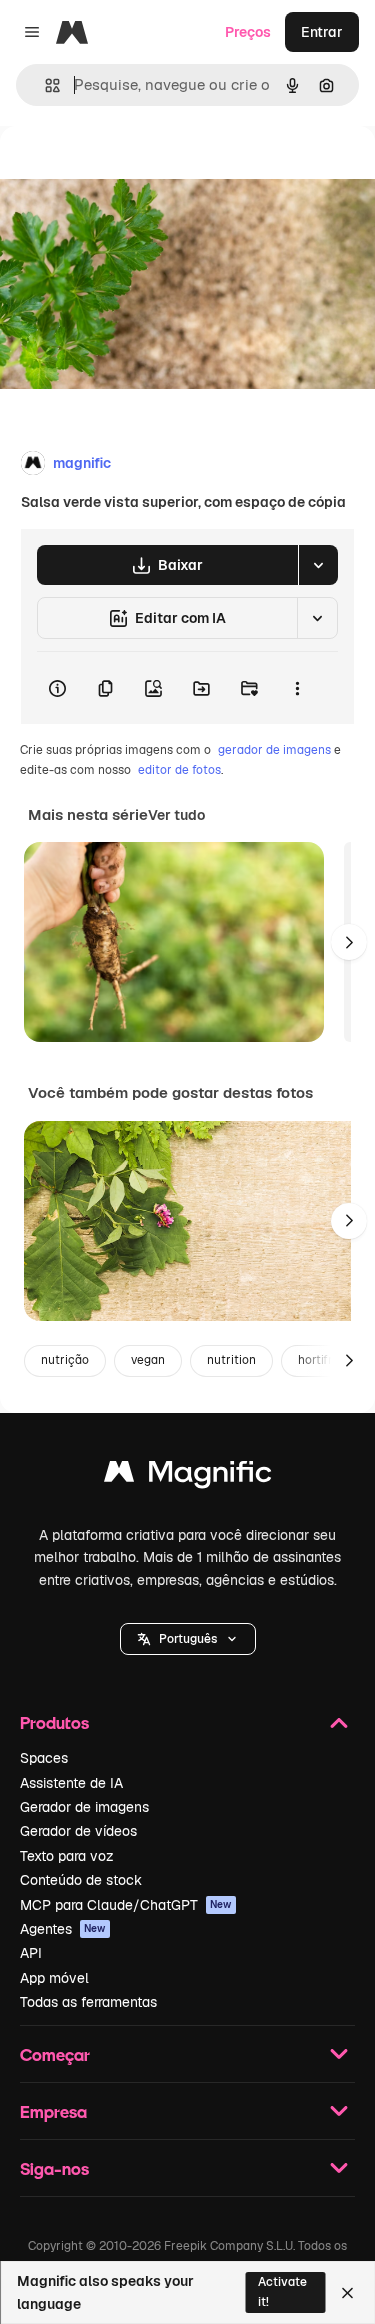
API (31, 1953)
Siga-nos (54, 2168)
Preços (248, 32)
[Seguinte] (349, 942)
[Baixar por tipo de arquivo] (318, 565)
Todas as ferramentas (88, 2002)
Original (128, 171)
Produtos (54, 1722)
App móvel (54, 1978)
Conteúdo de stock (81, 1880)
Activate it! (282, 2291)
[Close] (347, 2293)
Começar (55, 2054)
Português (188, 1639)
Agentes (63, 1929)
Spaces (44, 1758)
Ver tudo (176, 815)
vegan (148, 1360)
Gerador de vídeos (78, 1831)
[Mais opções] (297, 688)
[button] (188, 1639)
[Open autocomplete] (44, 85)
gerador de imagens (274, 750)
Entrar (322, 32)
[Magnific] (188, 1476)
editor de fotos (179, 770)
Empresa (53, 2111)
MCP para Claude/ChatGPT (126, 1905)
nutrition (231, 1360)
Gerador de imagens (84, 1807)
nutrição (65, 1360)
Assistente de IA (71, 1783)
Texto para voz (67, 1856)
